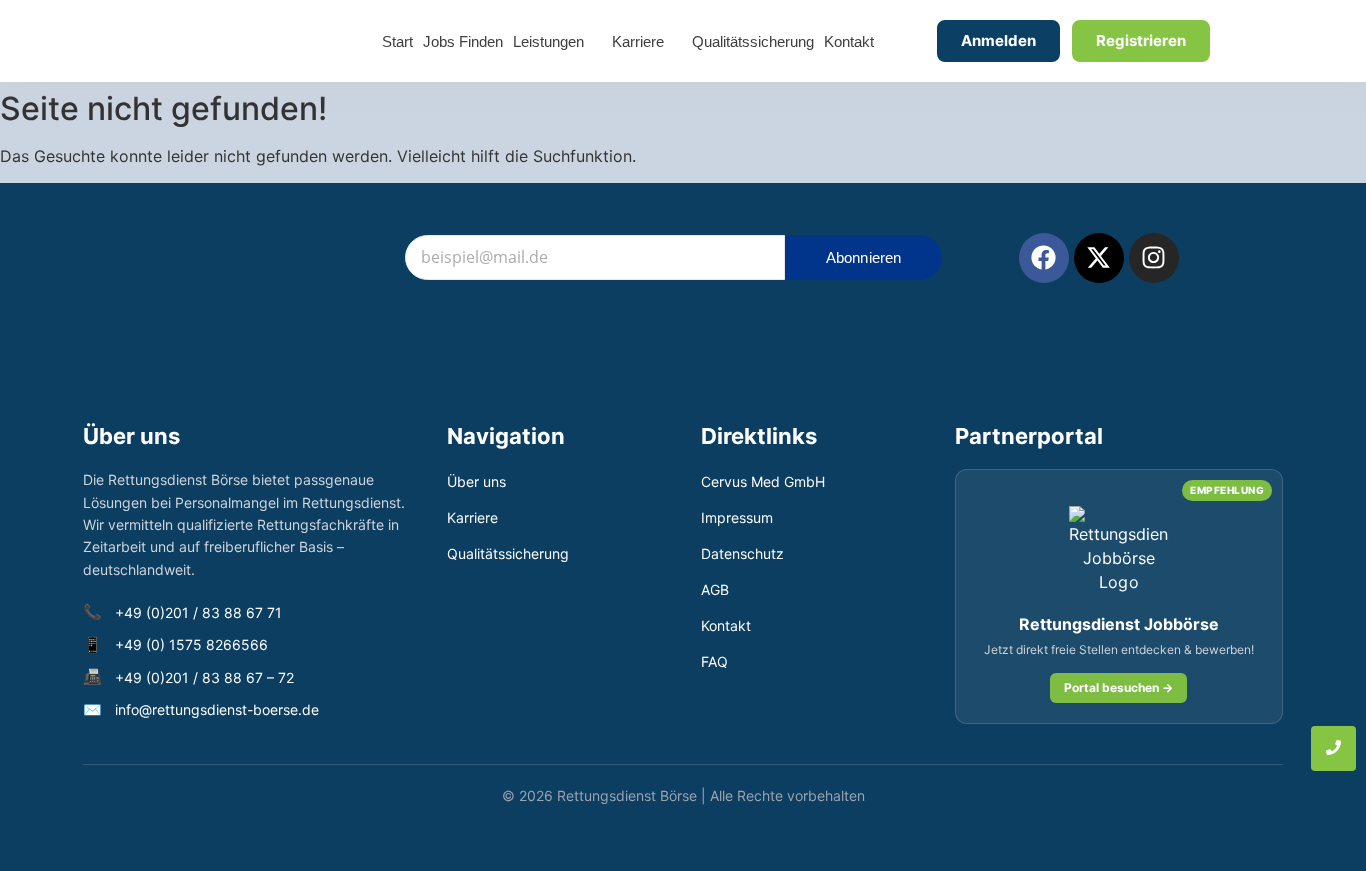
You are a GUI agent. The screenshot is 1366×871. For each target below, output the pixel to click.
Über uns (476, 481)
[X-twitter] (1099, 258)
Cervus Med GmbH (763, 481)
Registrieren (1141, 40)
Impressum (737, 517)
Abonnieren (864, 257)
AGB (715, 589)
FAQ (714, 661)
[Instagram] (1154, 258)
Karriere (472, 517)
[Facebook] (1044, 258)
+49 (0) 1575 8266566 (191, 644)
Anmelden (998, 40)
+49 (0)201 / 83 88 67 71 (198, 612)
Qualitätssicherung (508, 553)
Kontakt (726, 625)
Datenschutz (742, 553)
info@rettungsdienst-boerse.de (217, 709)
